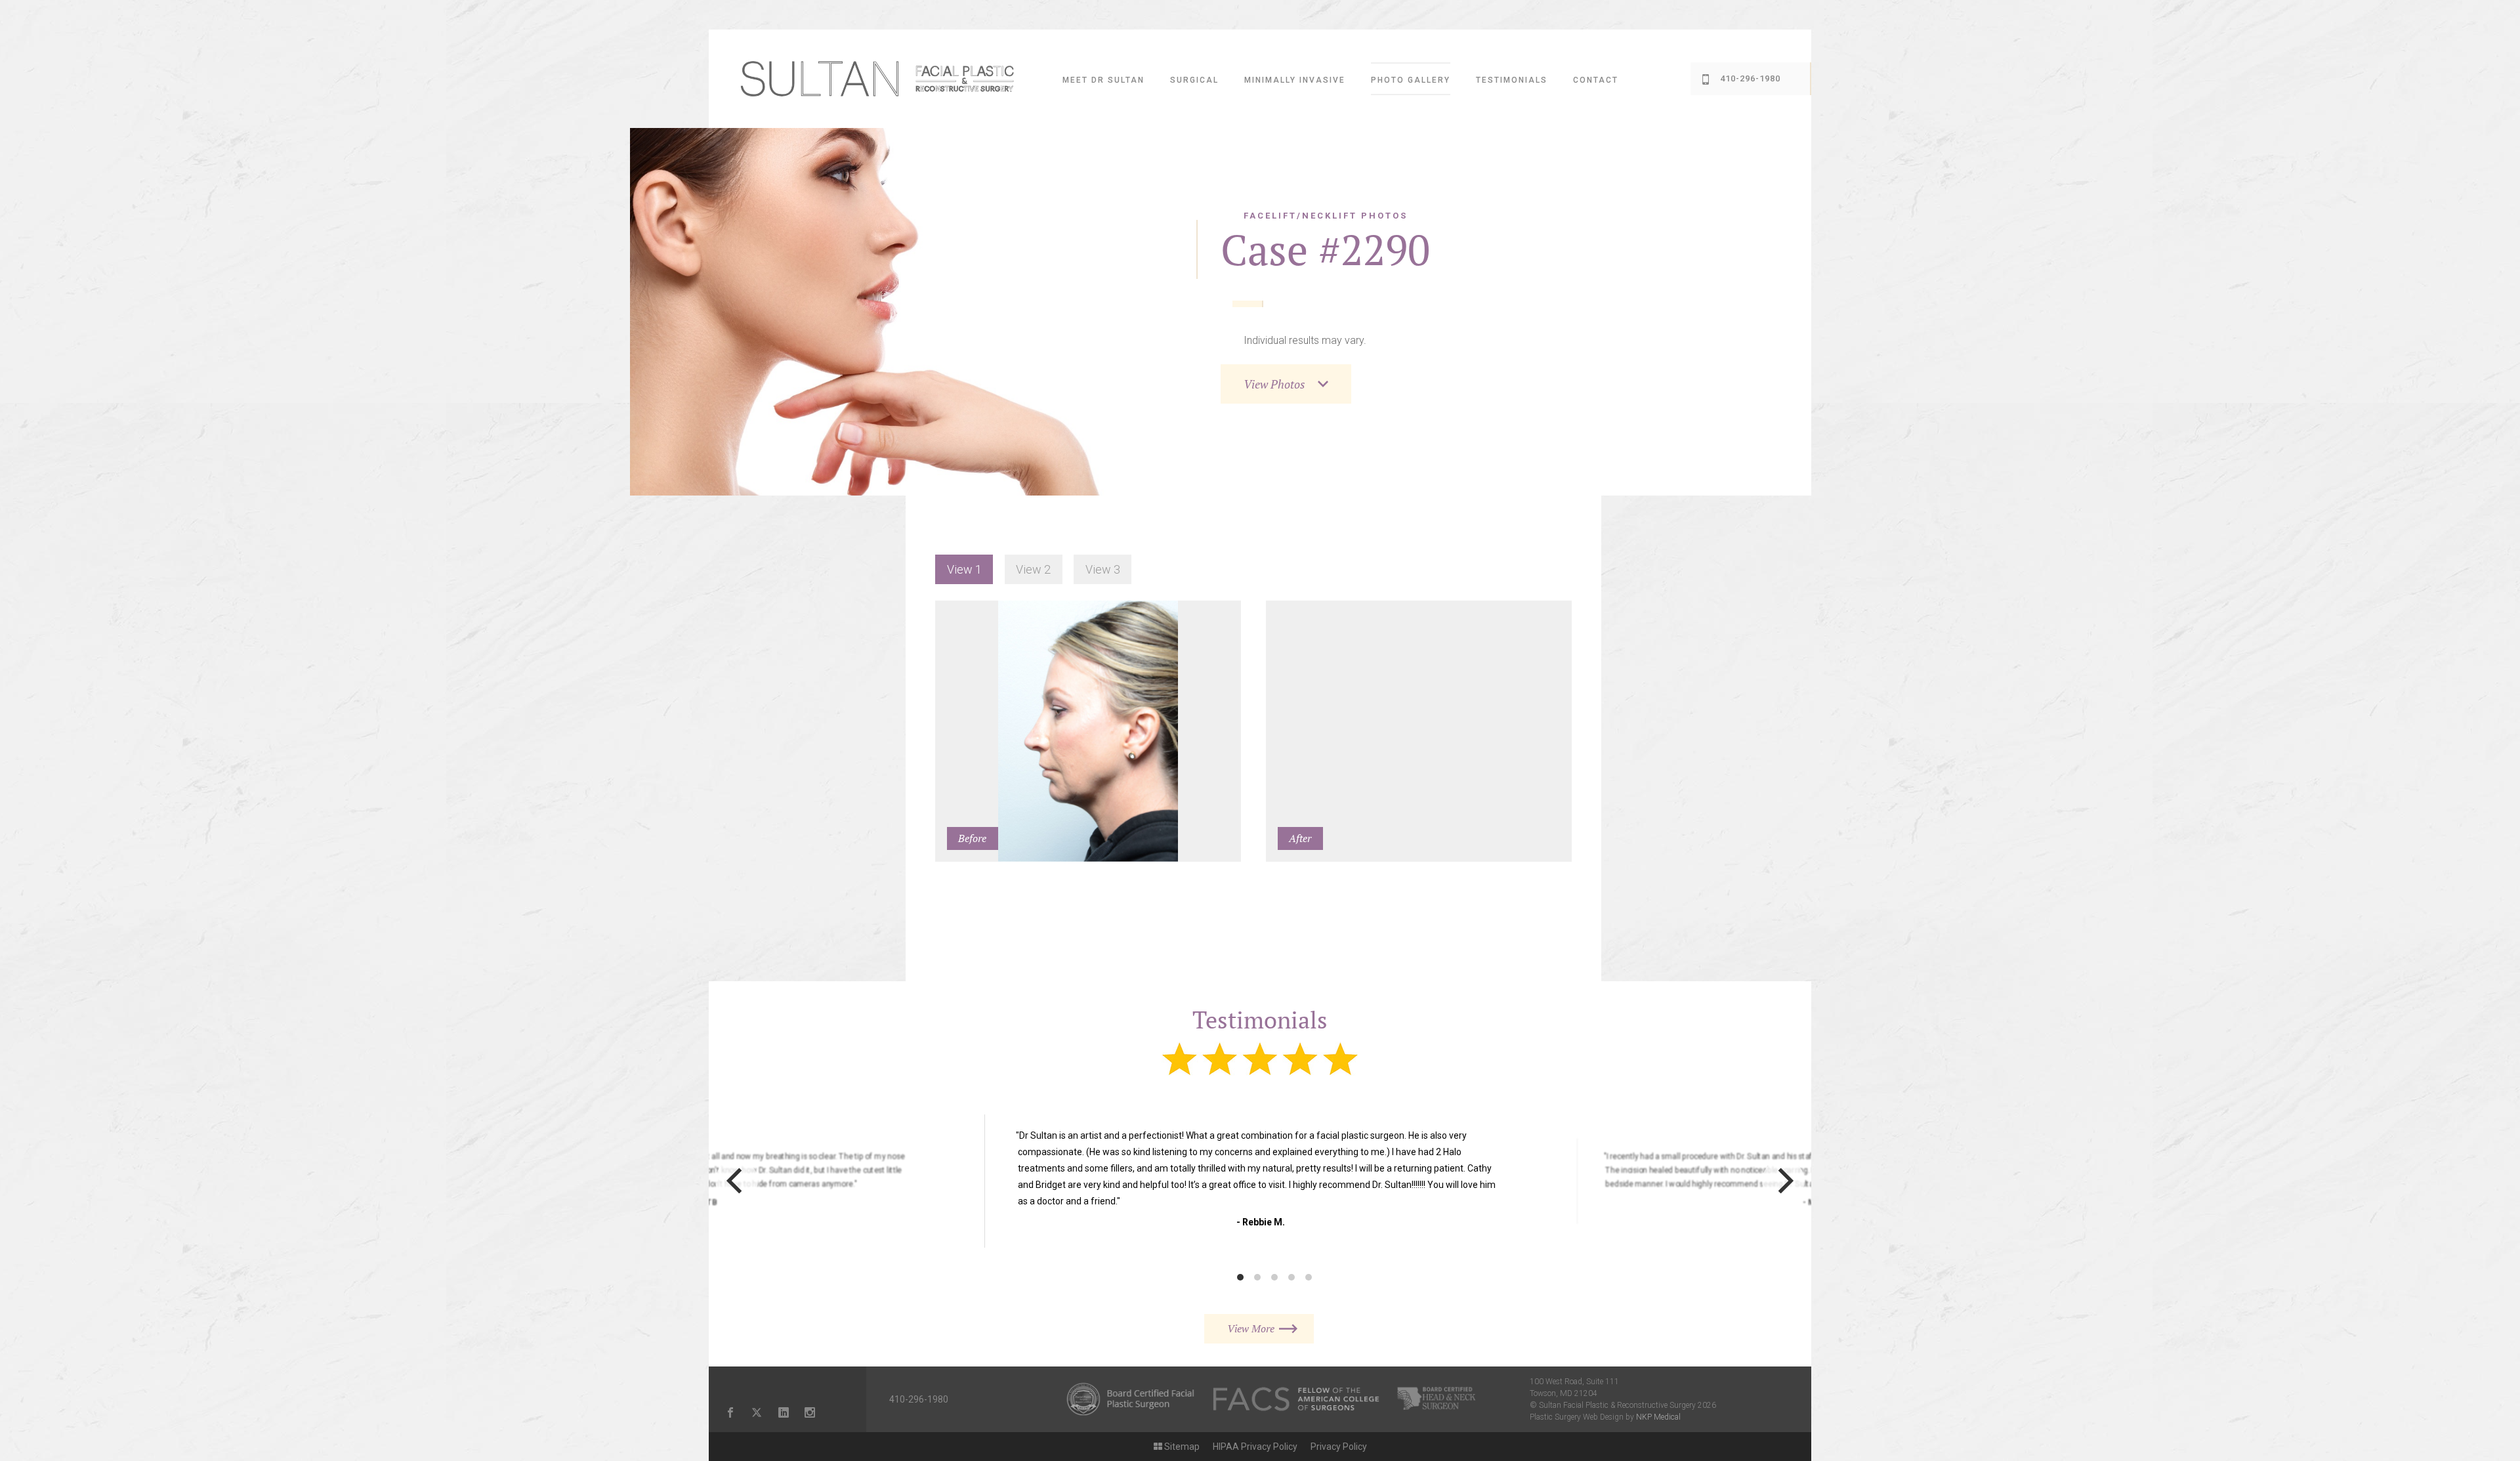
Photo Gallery (1411, 80)
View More (1251, 1328)
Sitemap (1181, 1447)
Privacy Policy (1339, 1447)
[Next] (1783, 1181)
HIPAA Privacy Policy (1255, 1447)
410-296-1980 (919, 1399)
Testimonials (1512, 80)
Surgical (1194, 80)
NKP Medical (1658, 1417)
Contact (1596, 80)
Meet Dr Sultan (1103, 80)
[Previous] (737, 1181)
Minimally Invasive (1295, 80)
